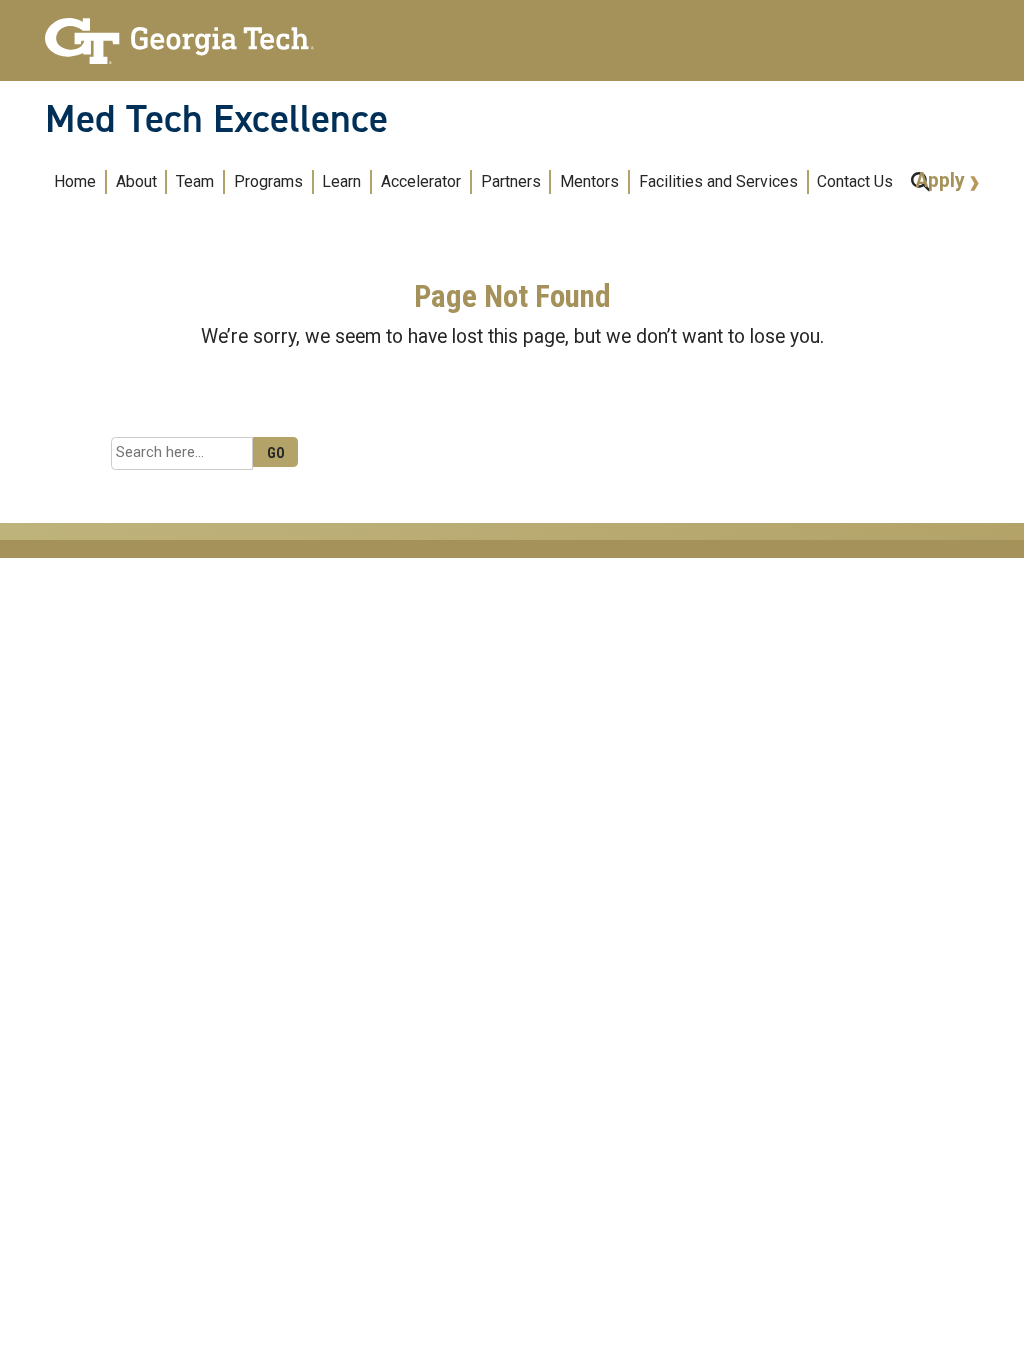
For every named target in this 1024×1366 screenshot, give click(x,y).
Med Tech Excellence (216, 119)
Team (195, 181)
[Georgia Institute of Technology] (179, 32)
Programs (268, 181)
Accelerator (421, 181)
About (136, 181)
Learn (341, 181)
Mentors (589, 181)
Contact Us (855, 181)
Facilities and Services (718, 181)
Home (75, 181)
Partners (511, 181)
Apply (943, 180)
